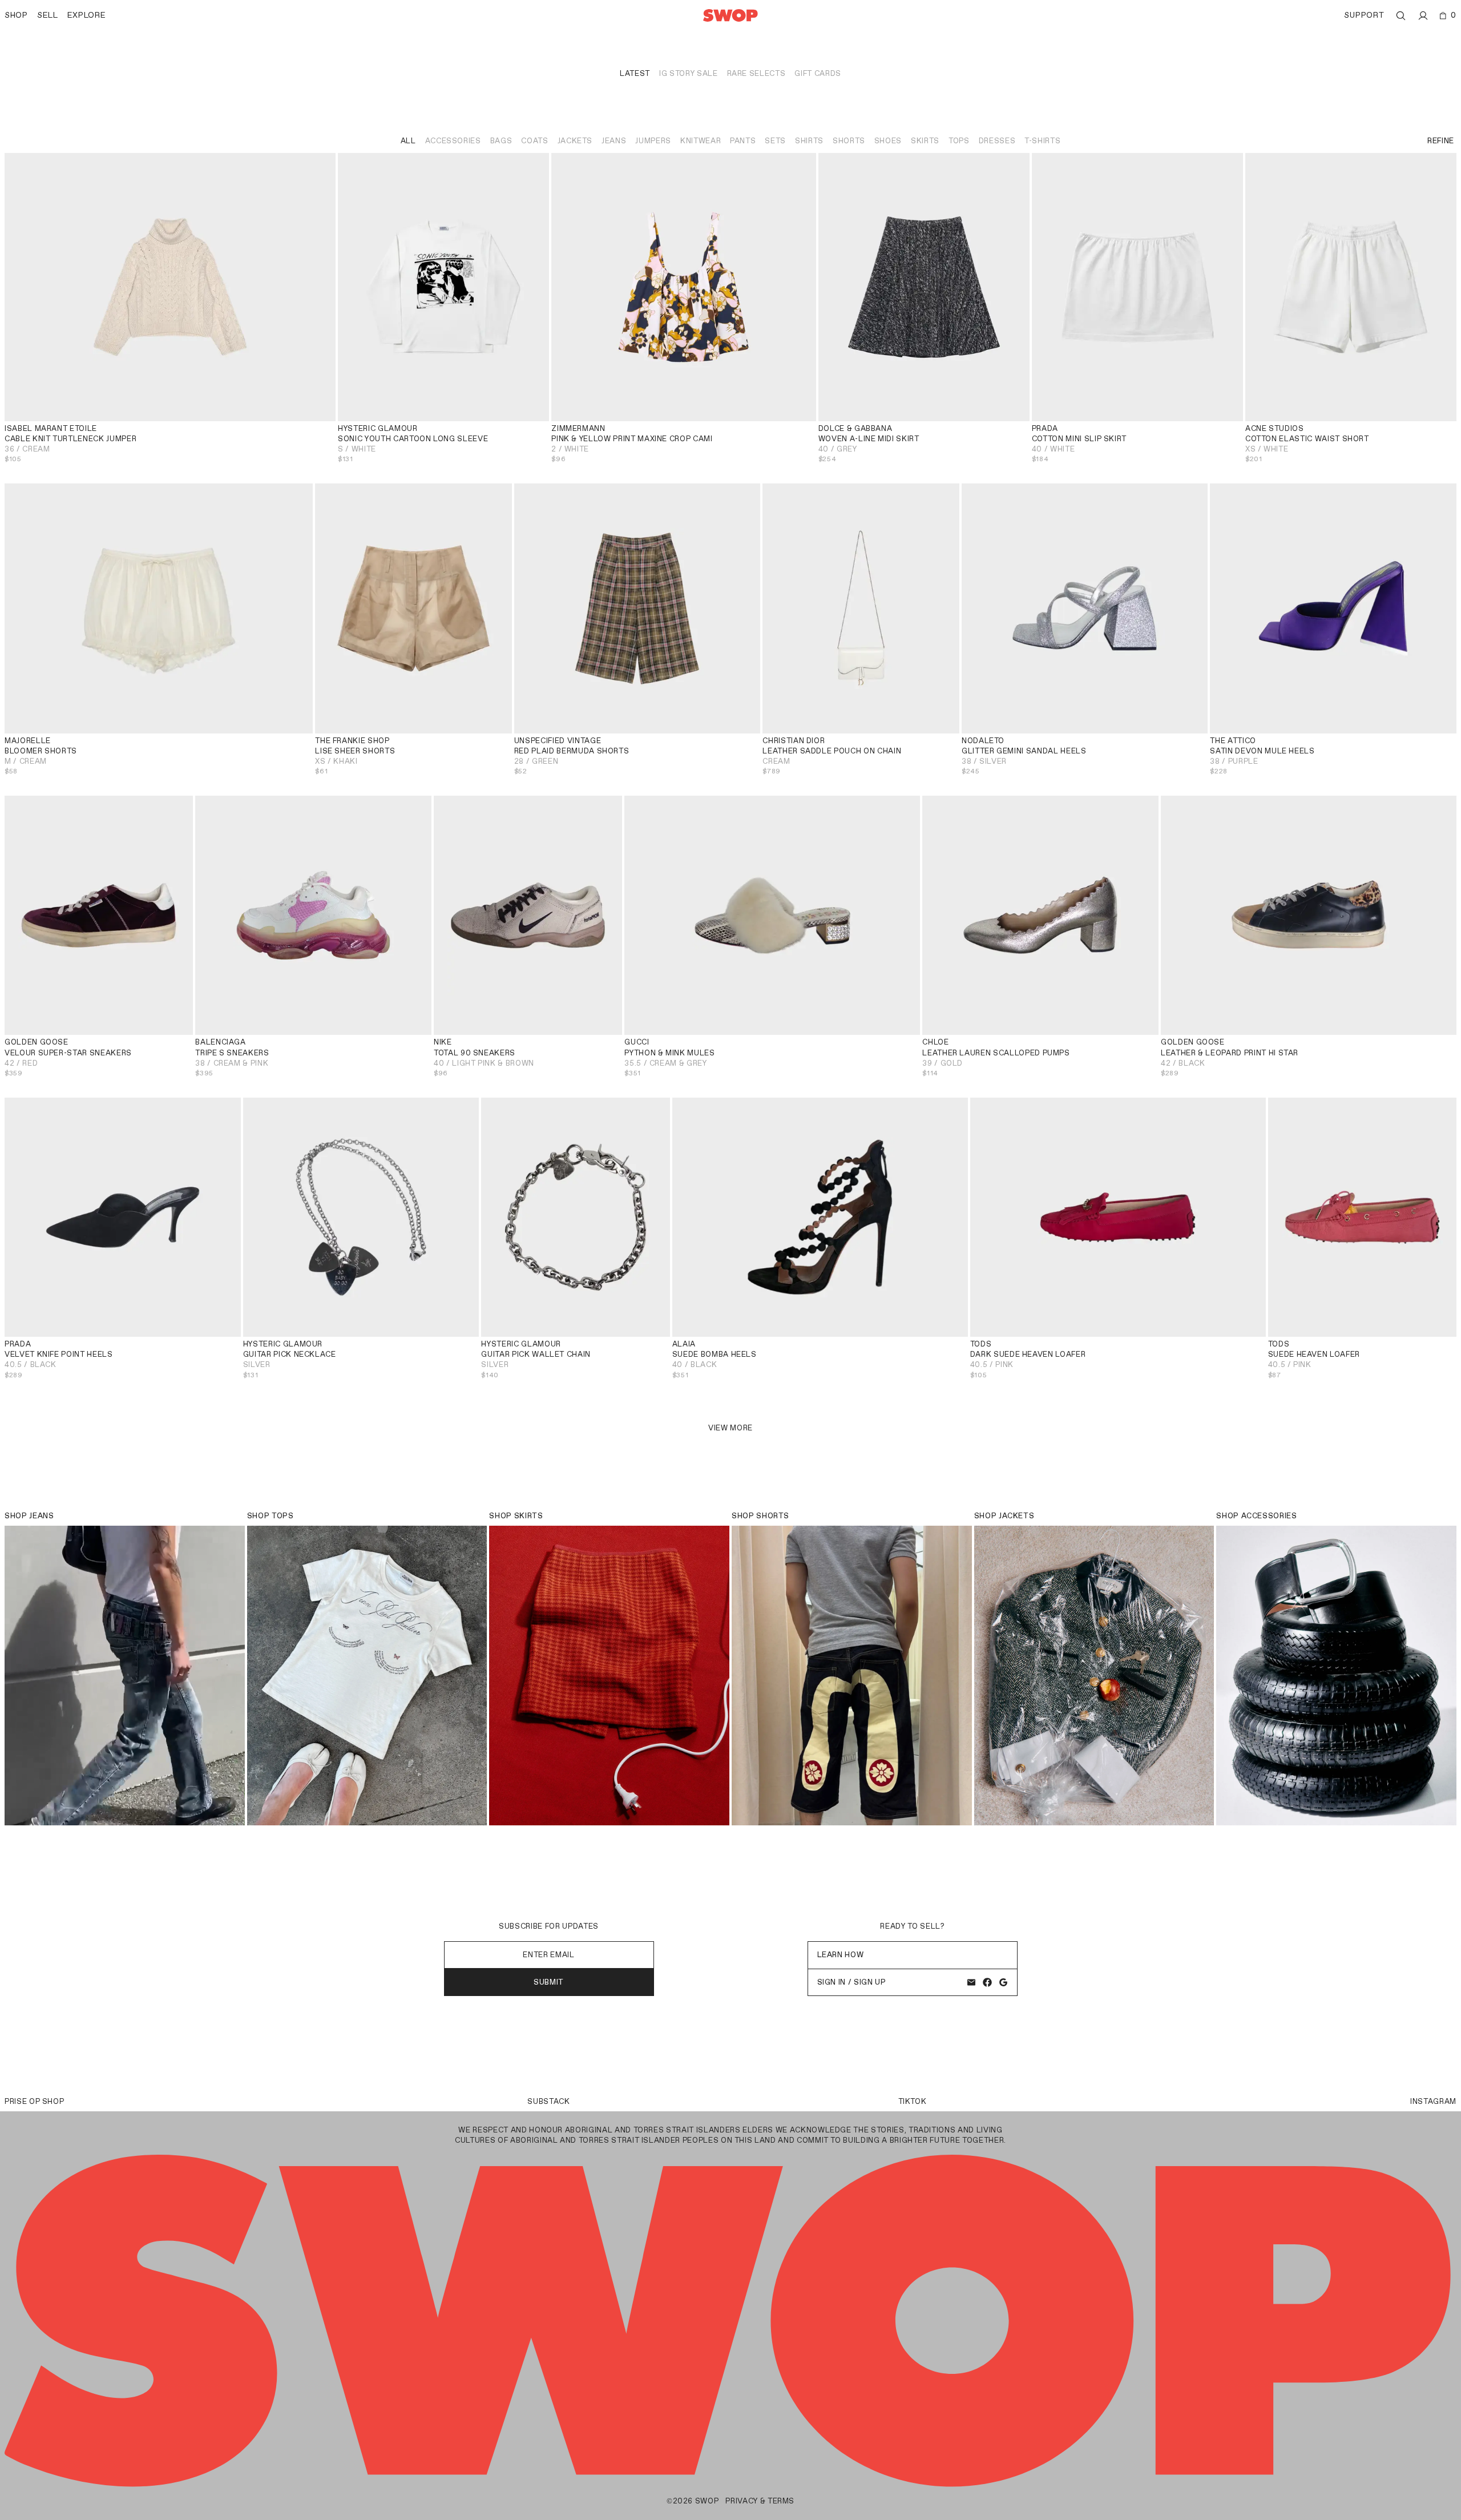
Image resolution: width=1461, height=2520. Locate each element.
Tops (959, 141)
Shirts (809, 141)
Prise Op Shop (34, 2101)
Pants (743, 141)
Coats (534, 141)
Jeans (614, 141)
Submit (549, 1982)
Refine (1441, 141)
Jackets (575, 141)
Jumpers (653, 141)
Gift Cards (818, 73)
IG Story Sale (688, 73)
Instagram (1433, 2101)
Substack (548, 2101)
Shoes (888, 141)
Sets (775, 141)
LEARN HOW (841, 1955)
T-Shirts (1042, 141)
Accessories (453, 141)
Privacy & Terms (760, 2501)
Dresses (997, 141)
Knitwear (701, 141)
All (408, 141)
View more (730, 1428)
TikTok (913, 2101)
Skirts (925, 141)
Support (1364, 15)
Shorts (849, 141)
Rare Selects (756, 73)
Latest (635, 73)
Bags (501, 141)
